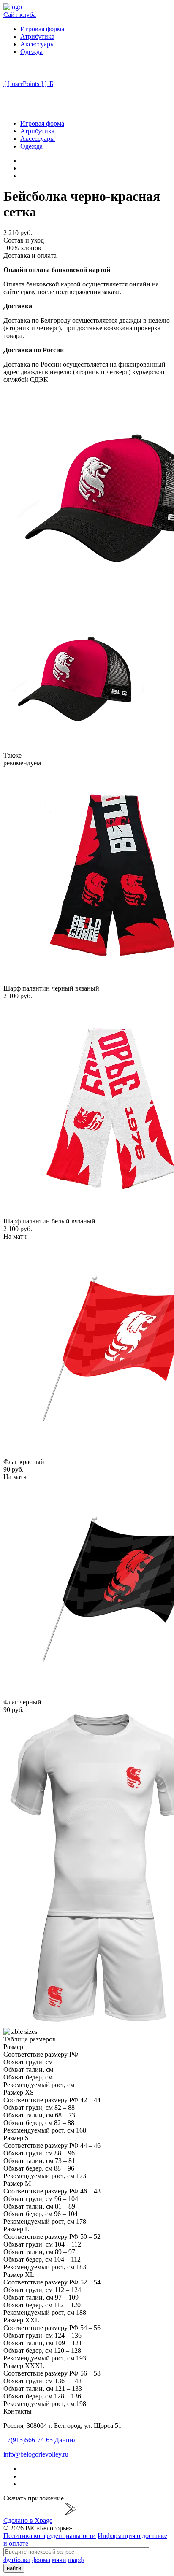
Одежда (31, 52)
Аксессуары (38, 44)
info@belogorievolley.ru (36, 2454)
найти (14, 2568)
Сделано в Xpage (28, 2521)
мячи (59, 2560)
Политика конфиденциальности (50, 2536)
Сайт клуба (20, 15)
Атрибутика (37, 36)
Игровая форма (42, 29)
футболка (17, 2560)
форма (41, 2560)
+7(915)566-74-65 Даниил (40, 2440)
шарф (76, 2560)
